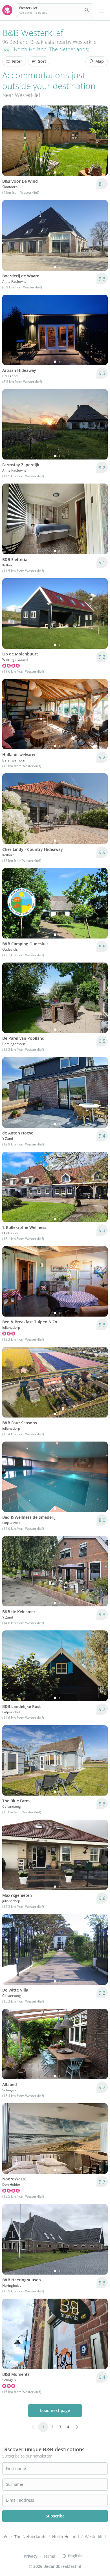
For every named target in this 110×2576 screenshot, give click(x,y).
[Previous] (10, 141)
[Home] (5, 2537)
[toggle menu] (102, 10)
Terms (49, 2556)
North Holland (30, 49)
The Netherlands (69, 49)
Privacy (31, 2556)
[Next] (100, 141)
